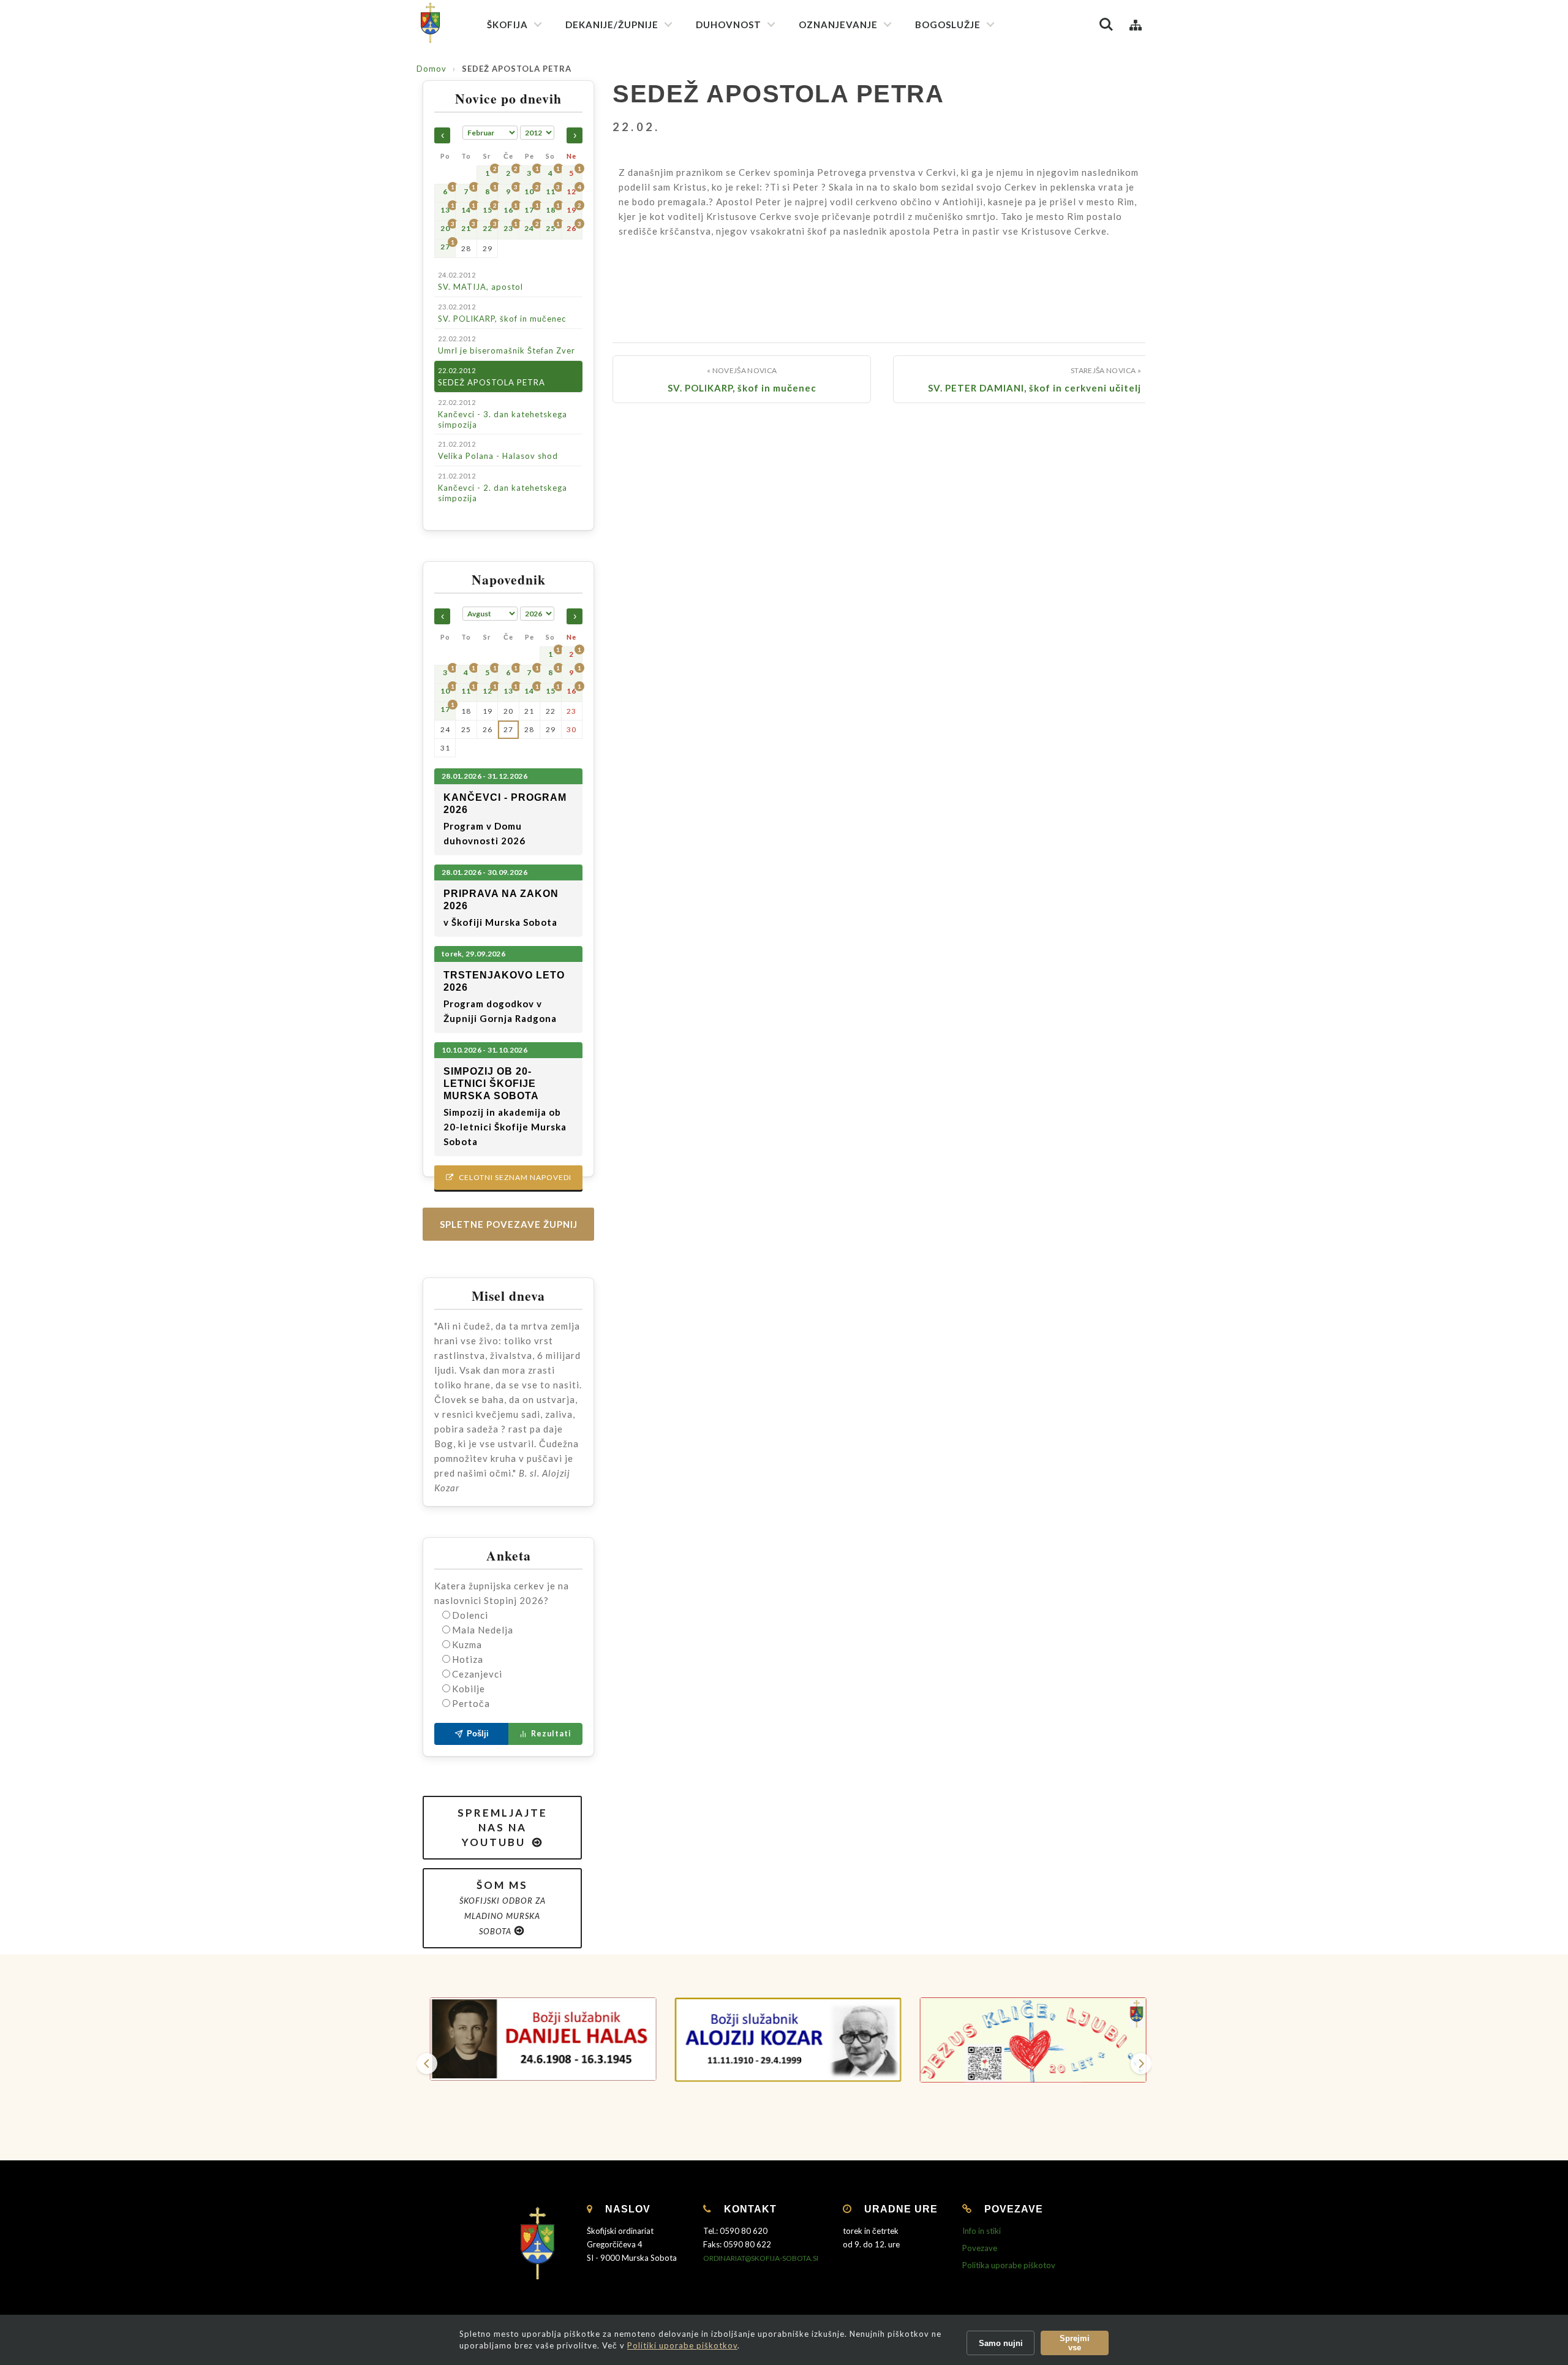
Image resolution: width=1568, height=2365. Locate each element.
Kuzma (467, 1644)
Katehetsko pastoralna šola (859, 145)
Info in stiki (982, 2231)
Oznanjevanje (838, 25)
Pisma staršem (833, 123)
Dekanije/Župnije (612, 25)
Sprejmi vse (1075, 2343)
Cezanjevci (477, 1674)
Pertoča (471, 1703)
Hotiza (468, 1659)
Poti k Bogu (828, 247)
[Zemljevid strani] (1136, 25)
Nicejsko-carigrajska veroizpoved (765, 121)
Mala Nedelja (483, 1630)
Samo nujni (1001, 2343)
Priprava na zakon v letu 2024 (861, 206)
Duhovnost (729, 25)
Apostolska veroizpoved (749, 99)
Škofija (507, 25)
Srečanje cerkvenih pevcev (973, 180)
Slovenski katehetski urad (855, 101)
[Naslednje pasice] (1141, 2064)
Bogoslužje (948, 25)
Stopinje (822, 269)
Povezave (980, 2248)
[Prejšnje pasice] (427, 2064)
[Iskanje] (1106, 25)
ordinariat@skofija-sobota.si (761, 2258)
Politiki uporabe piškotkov (682, 2345)
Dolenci (470, 1615)
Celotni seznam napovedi (509, 1177)
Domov (432, 69)
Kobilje (469, 1689)
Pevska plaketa (951, 158)
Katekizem (826, 79)
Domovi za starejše (841, 448)
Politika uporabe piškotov (1009, 2265)
